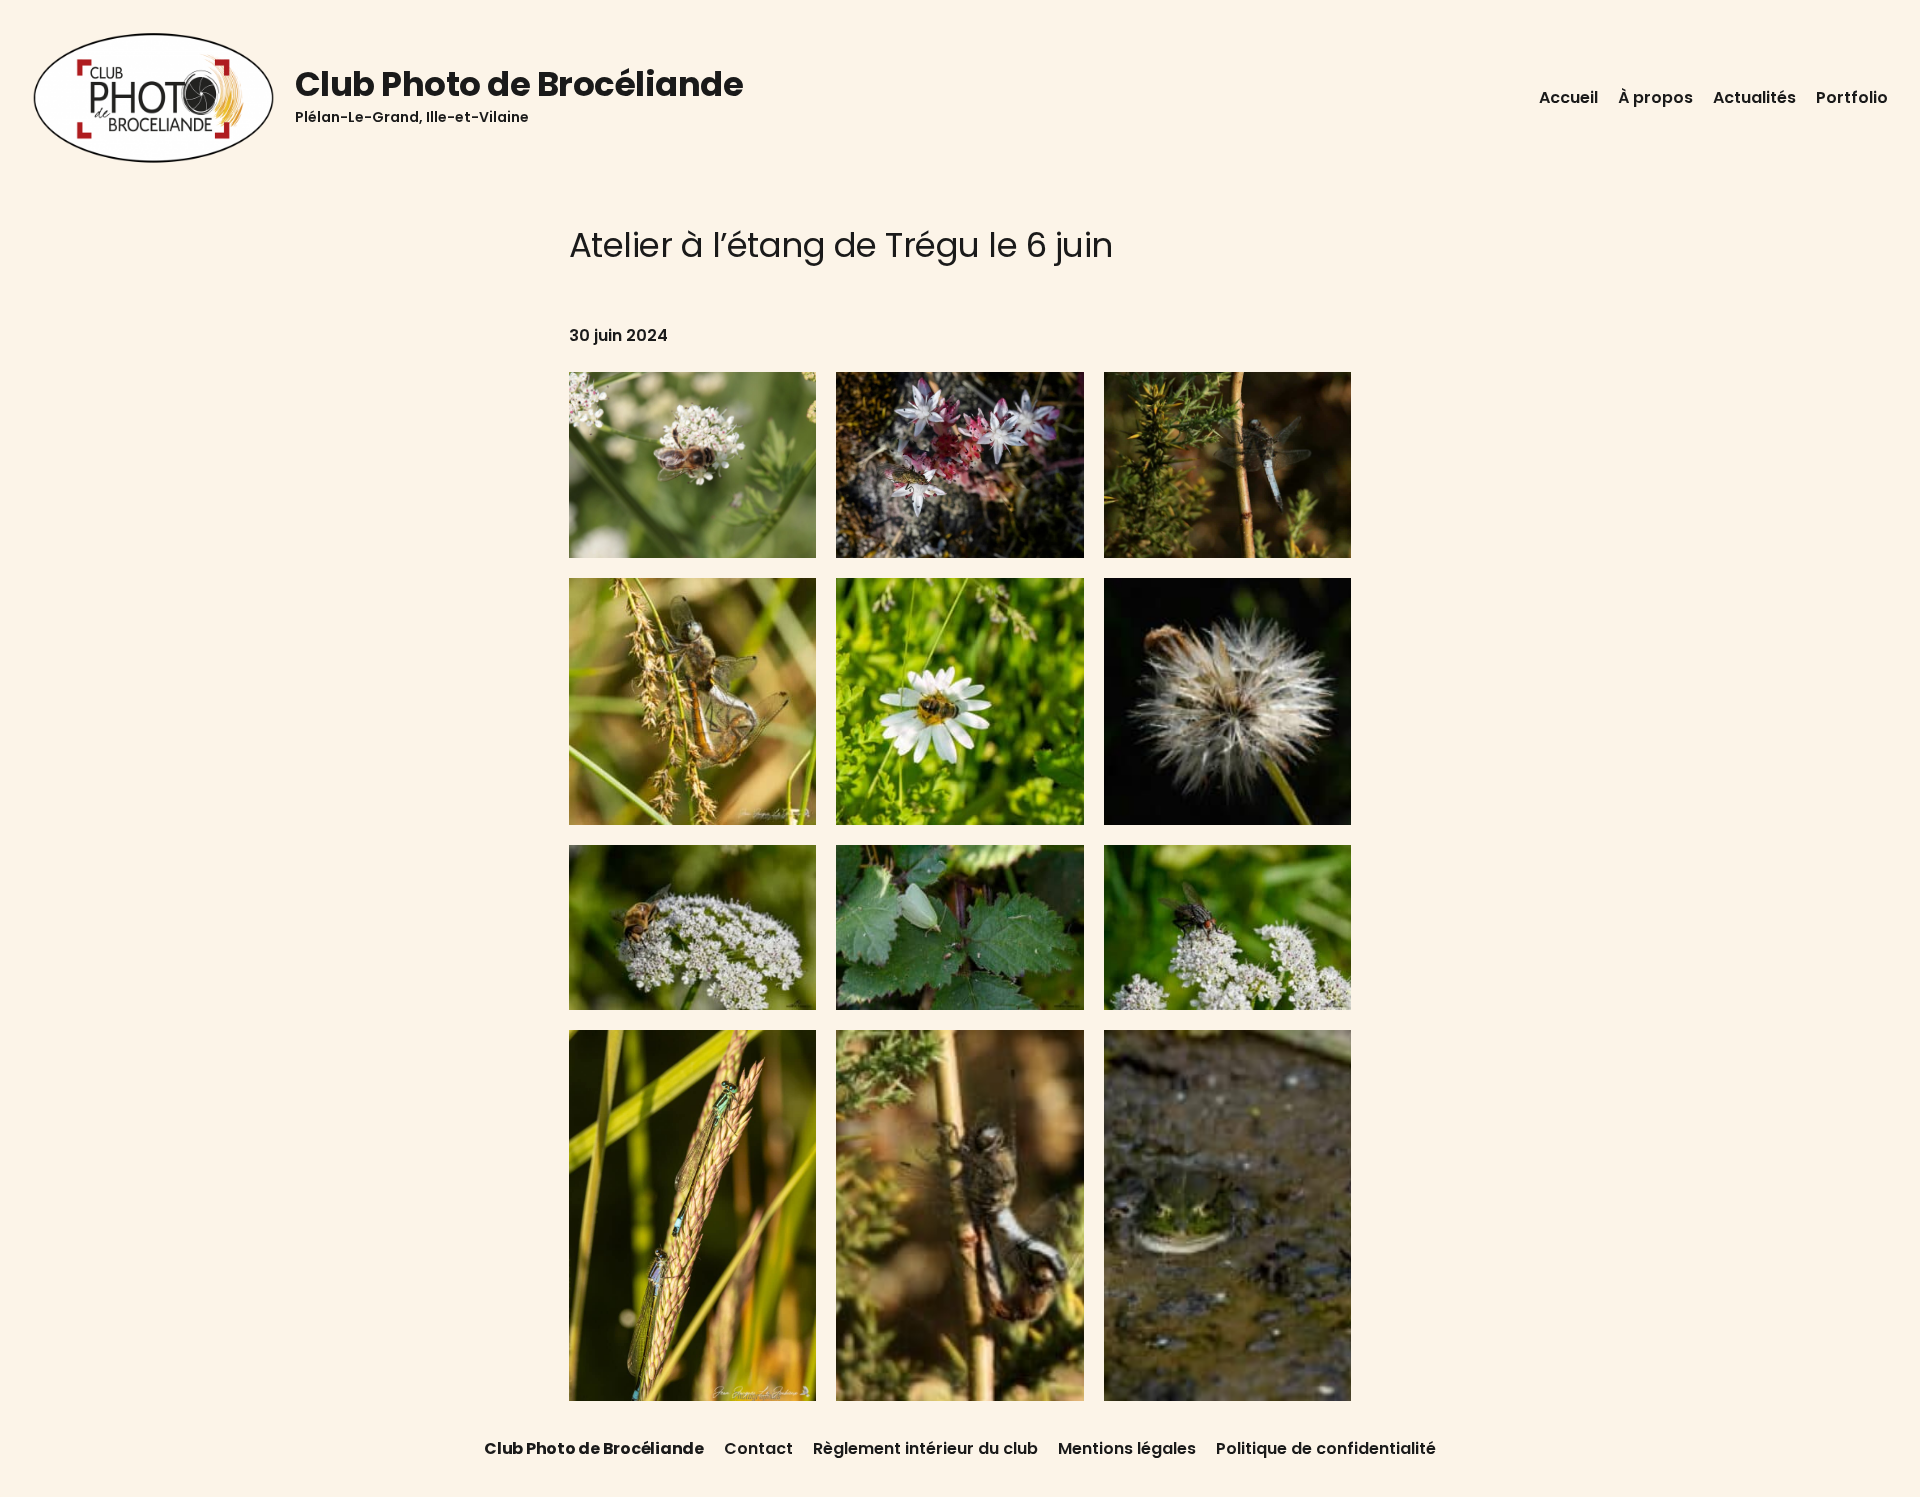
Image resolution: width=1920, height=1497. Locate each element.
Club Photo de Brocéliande (519, 84)
